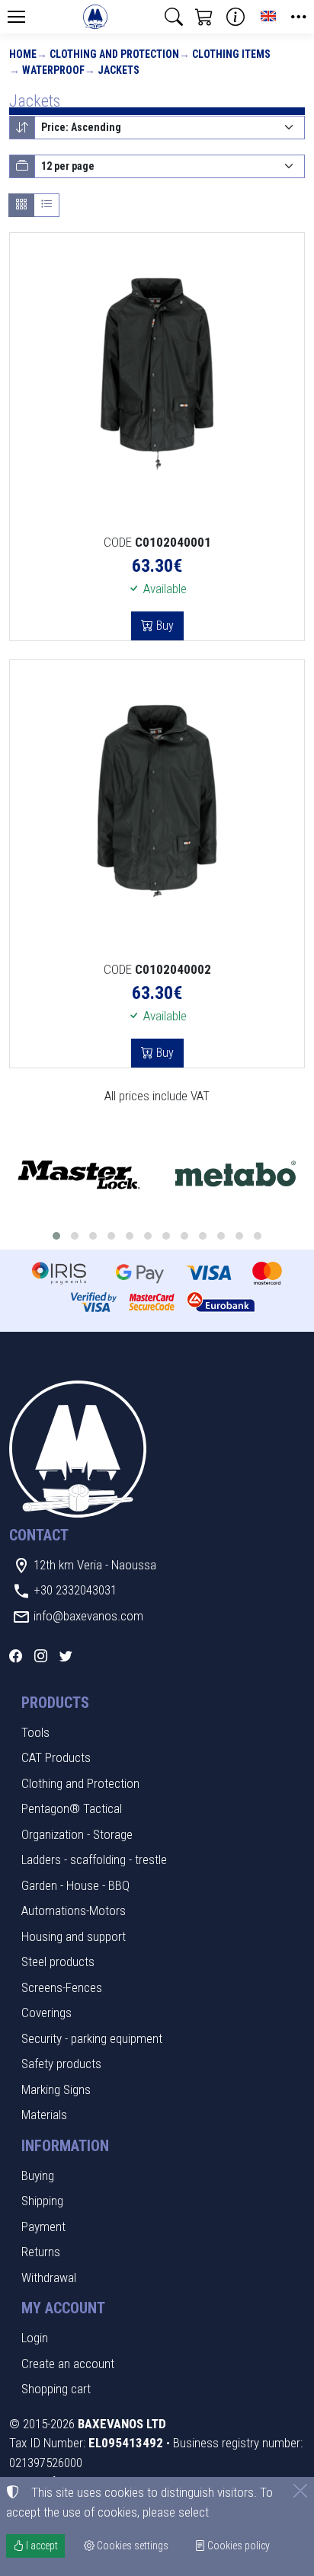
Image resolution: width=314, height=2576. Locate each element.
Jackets (119, 70)
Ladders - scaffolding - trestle (94, 1859)
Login (35, 2338)
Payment (43, 2226)
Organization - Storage (77, 1834)
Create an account (68, 2364)
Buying (38, 2175)
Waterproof (53, 70)
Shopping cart (56, 2389)
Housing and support (74, 1936)
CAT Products (56, 1757)
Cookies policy (237, 2546)
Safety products (61, 2064)
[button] (174, 17)
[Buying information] (235, 17)
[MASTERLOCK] (78, 1175)
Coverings (46, 2013)
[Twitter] (66, 1656)
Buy (163, 626)
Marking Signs (56, 2089)
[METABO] (235, 1175)
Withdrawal (49, 2278)
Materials (44, 2115)
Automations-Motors (74, 1910)
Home (23, 54)
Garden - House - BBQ (75, 1885)
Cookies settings (131, 2546)
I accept (41, 2546)
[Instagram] (41, 1656)
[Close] (300, 2491)
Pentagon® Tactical (72, 1808)
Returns (41, 2252)
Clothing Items (231, 54)
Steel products (58, 1962)
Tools (35, 1732)
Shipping (42, 2201)
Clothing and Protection (114, 54)
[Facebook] (16, 1656)
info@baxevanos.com (88, 1616)
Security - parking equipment (92, 2038)
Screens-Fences (62, 1987)
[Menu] (16, 17)
